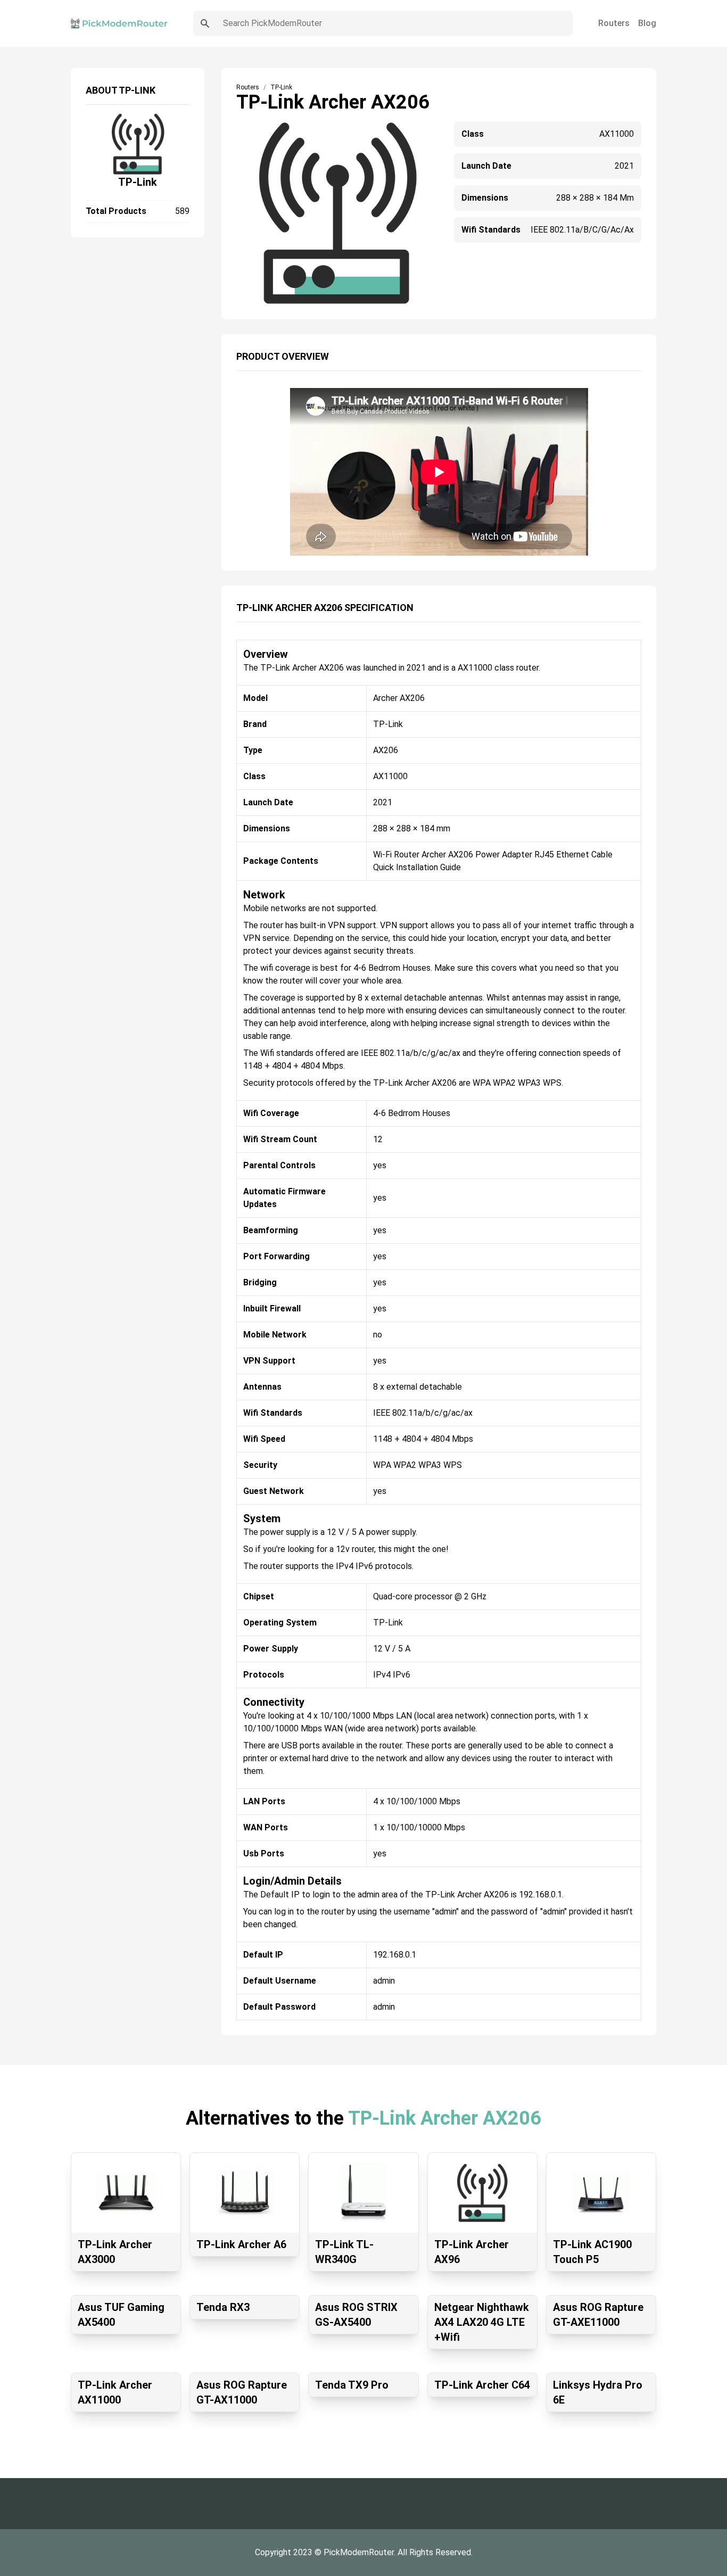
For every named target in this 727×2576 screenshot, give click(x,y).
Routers (614, 23)
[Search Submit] (205, 23)
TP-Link (138, 182)
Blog (647, 23)
